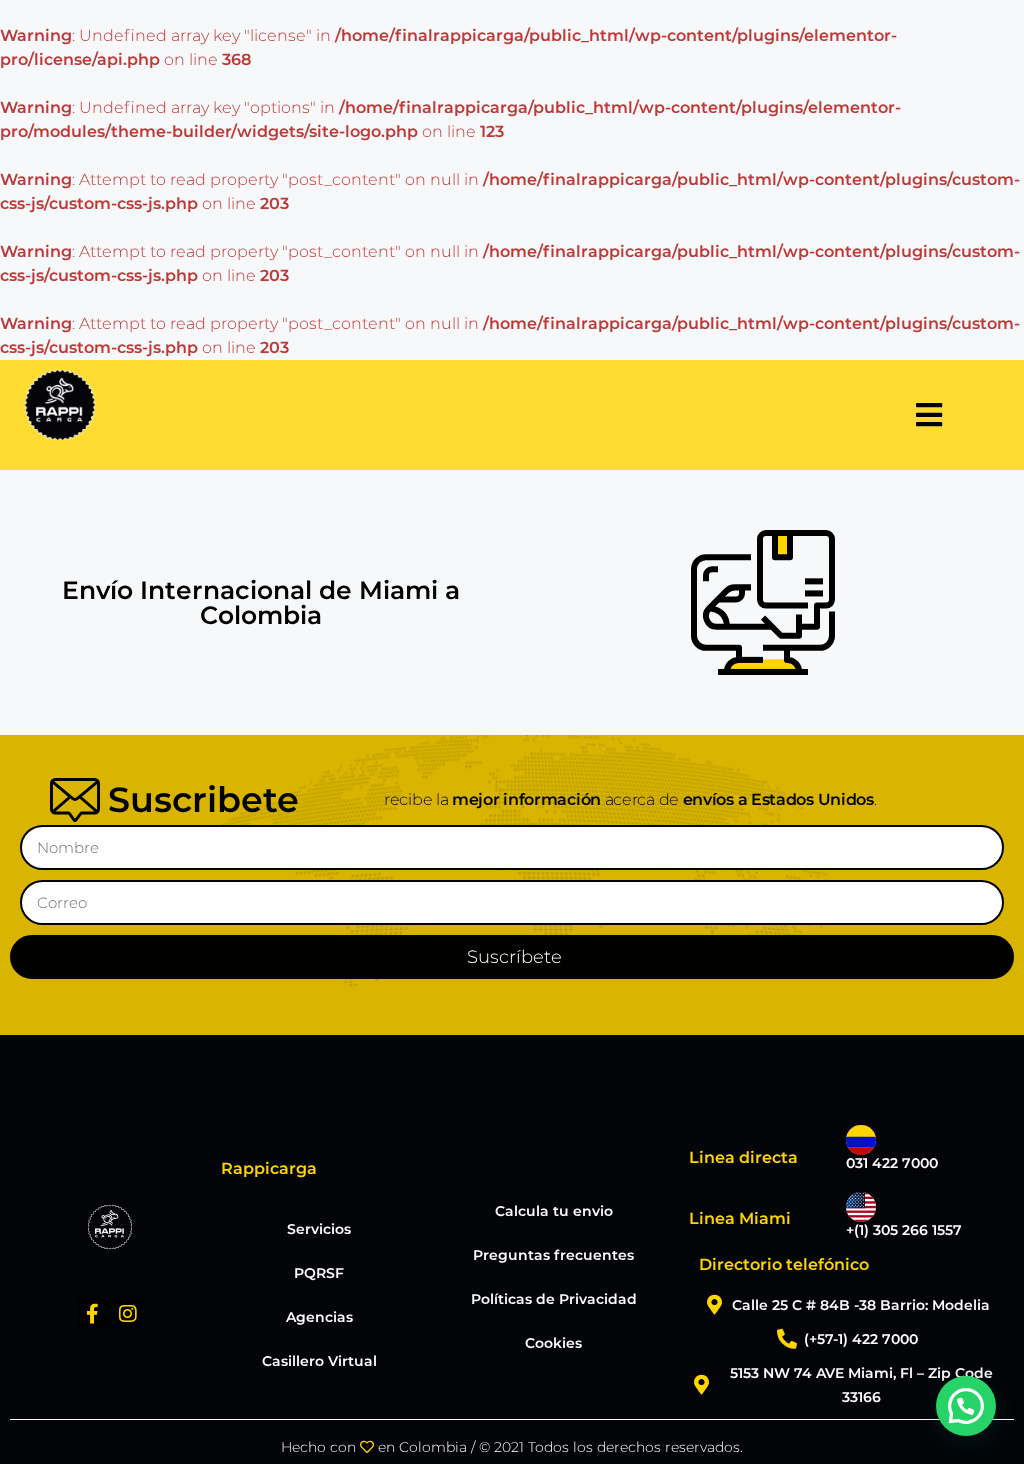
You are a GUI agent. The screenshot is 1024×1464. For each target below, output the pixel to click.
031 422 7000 (892, 1163)
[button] (966, 1406)
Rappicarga (269, 1168)
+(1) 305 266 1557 (904, 1230)
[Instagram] (128, 1314)
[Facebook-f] (93, 1314)
